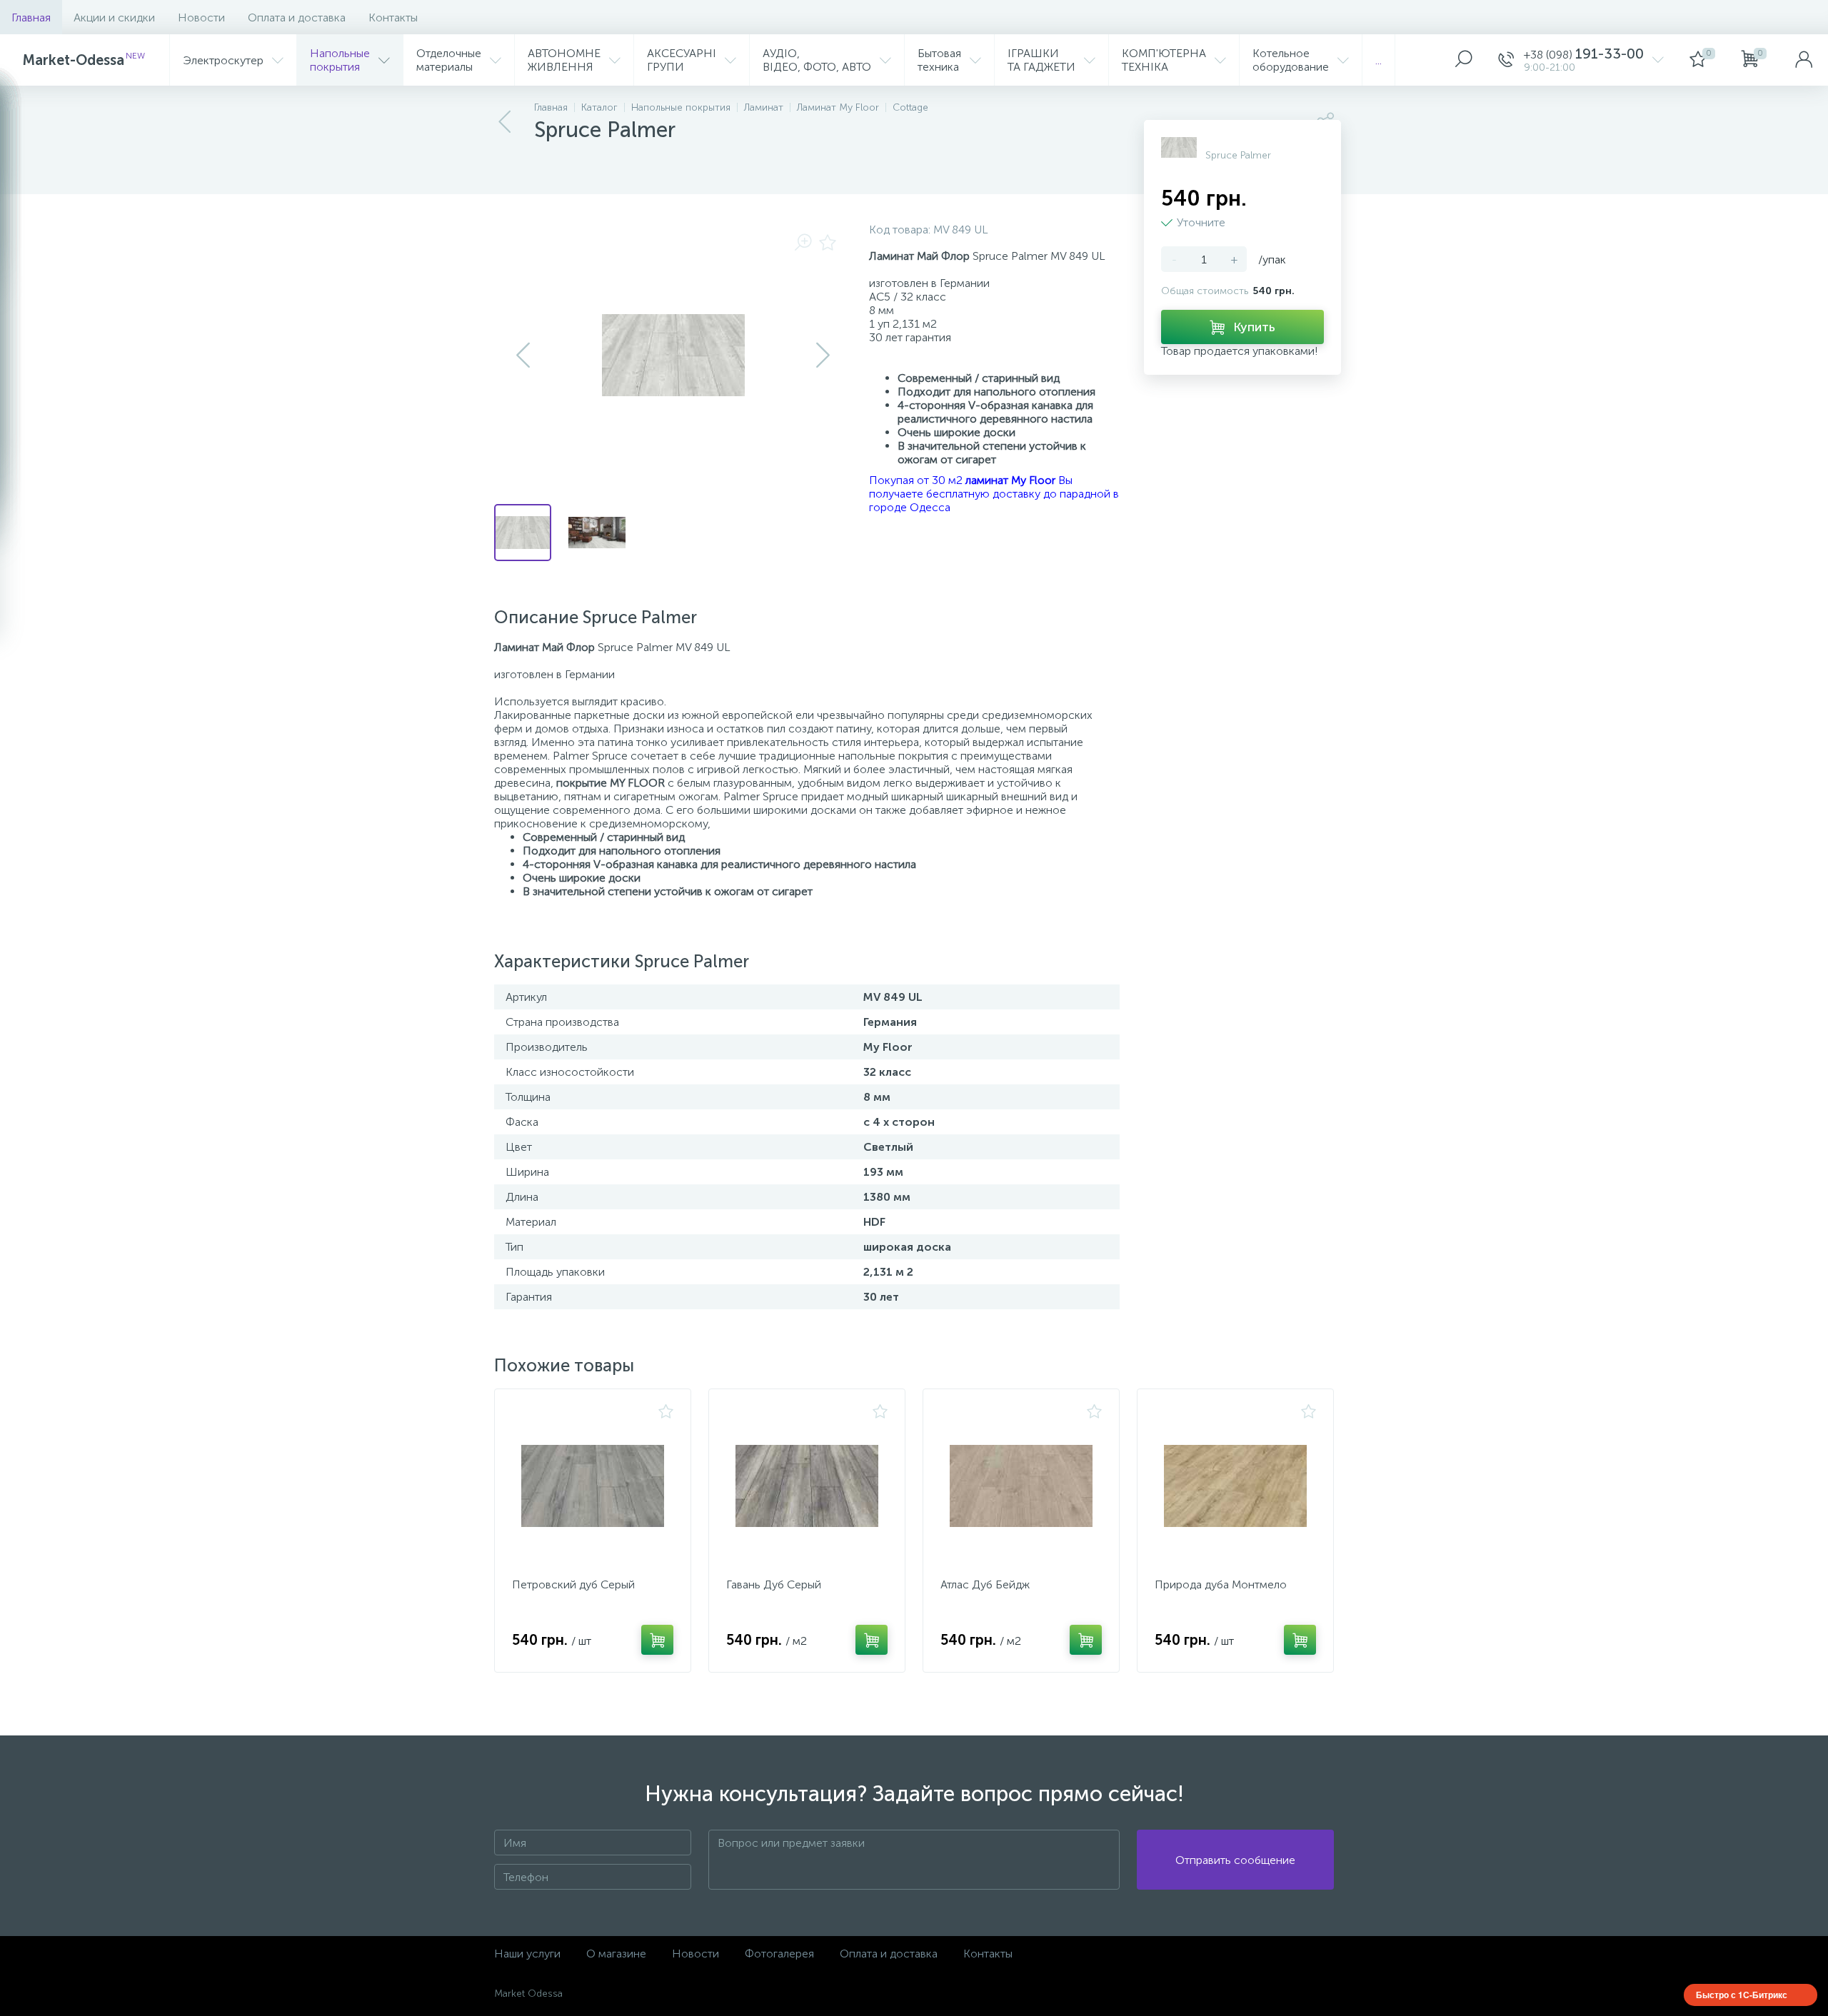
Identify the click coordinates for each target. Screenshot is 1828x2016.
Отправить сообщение (1235, 1860)
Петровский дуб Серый (573, 1584)
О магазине (616, 1954)
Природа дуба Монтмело (1221, 1584)
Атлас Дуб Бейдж (985, 1584)
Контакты (393, 17)
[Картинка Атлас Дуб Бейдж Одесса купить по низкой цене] (1021, 1486)
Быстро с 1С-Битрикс (1742, 1995)
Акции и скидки (114, 17)
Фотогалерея (779, 1954)
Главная (31, 17)
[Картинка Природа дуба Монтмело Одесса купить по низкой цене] (1235, 1486)
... (1378, 60)
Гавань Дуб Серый (774, 1584)
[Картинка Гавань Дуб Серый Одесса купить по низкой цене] (807, 1486)
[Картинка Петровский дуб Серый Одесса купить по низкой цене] (593, 1486)
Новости (201, 17)
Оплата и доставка (297, 17)
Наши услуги (527, 1954)
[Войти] (1804, 60)
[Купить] (657, 1640)
